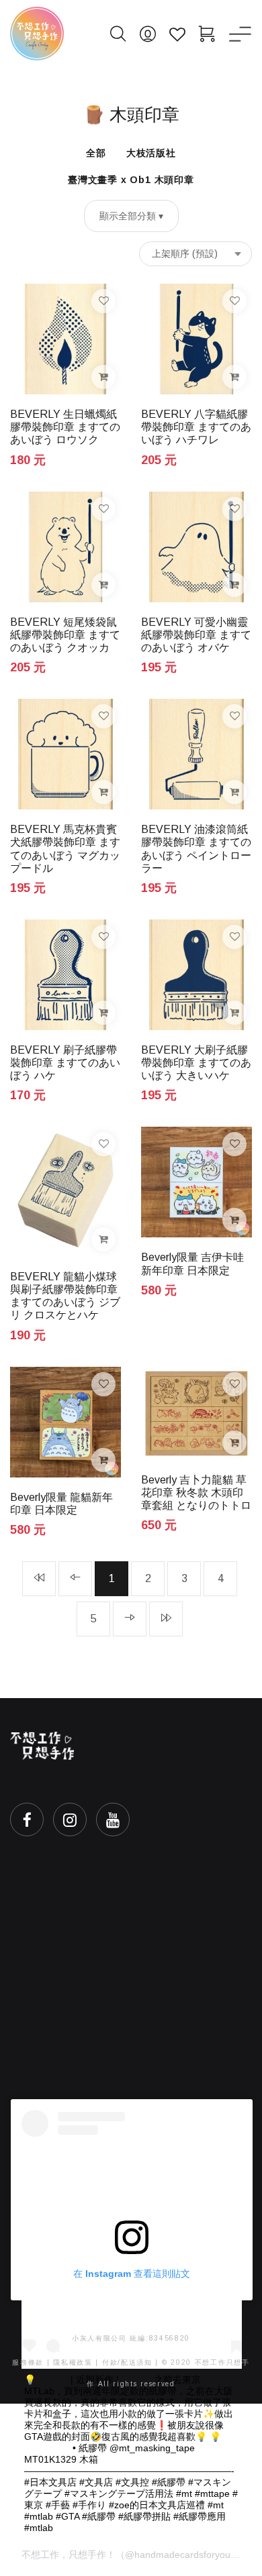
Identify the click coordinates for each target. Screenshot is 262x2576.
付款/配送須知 (127, 2362)
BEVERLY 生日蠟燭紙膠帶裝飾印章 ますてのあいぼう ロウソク (65, 427)
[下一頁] (130, 1619)
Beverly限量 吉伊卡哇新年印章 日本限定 (192, 1264)
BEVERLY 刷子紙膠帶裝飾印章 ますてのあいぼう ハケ (65, 1063)
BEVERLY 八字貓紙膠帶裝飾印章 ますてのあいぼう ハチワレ (196, 427)
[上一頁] (75, 1579)
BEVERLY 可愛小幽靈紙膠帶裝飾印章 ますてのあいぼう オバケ (196, 635)
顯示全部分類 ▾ (131, 216)
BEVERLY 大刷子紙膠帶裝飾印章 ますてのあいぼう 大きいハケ (196, 1063)
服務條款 (28, 2362)
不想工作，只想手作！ (69, 2555)
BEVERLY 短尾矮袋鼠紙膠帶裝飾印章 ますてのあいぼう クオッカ (65, 635)
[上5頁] (39, 1579)
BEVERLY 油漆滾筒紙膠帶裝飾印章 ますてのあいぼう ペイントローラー (196, 849)
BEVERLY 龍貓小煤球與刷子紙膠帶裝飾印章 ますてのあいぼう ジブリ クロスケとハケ (65, 1296)
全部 (96, 153)
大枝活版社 (151, 153)
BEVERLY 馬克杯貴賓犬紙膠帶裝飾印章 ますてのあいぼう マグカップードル (65, 849)
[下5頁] (166, 1619)
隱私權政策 (73, 2362)
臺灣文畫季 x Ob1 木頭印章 (131, 180)
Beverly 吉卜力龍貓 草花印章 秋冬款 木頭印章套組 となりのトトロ (196, 1493)
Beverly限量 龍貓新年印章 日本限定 (61, 1504)
